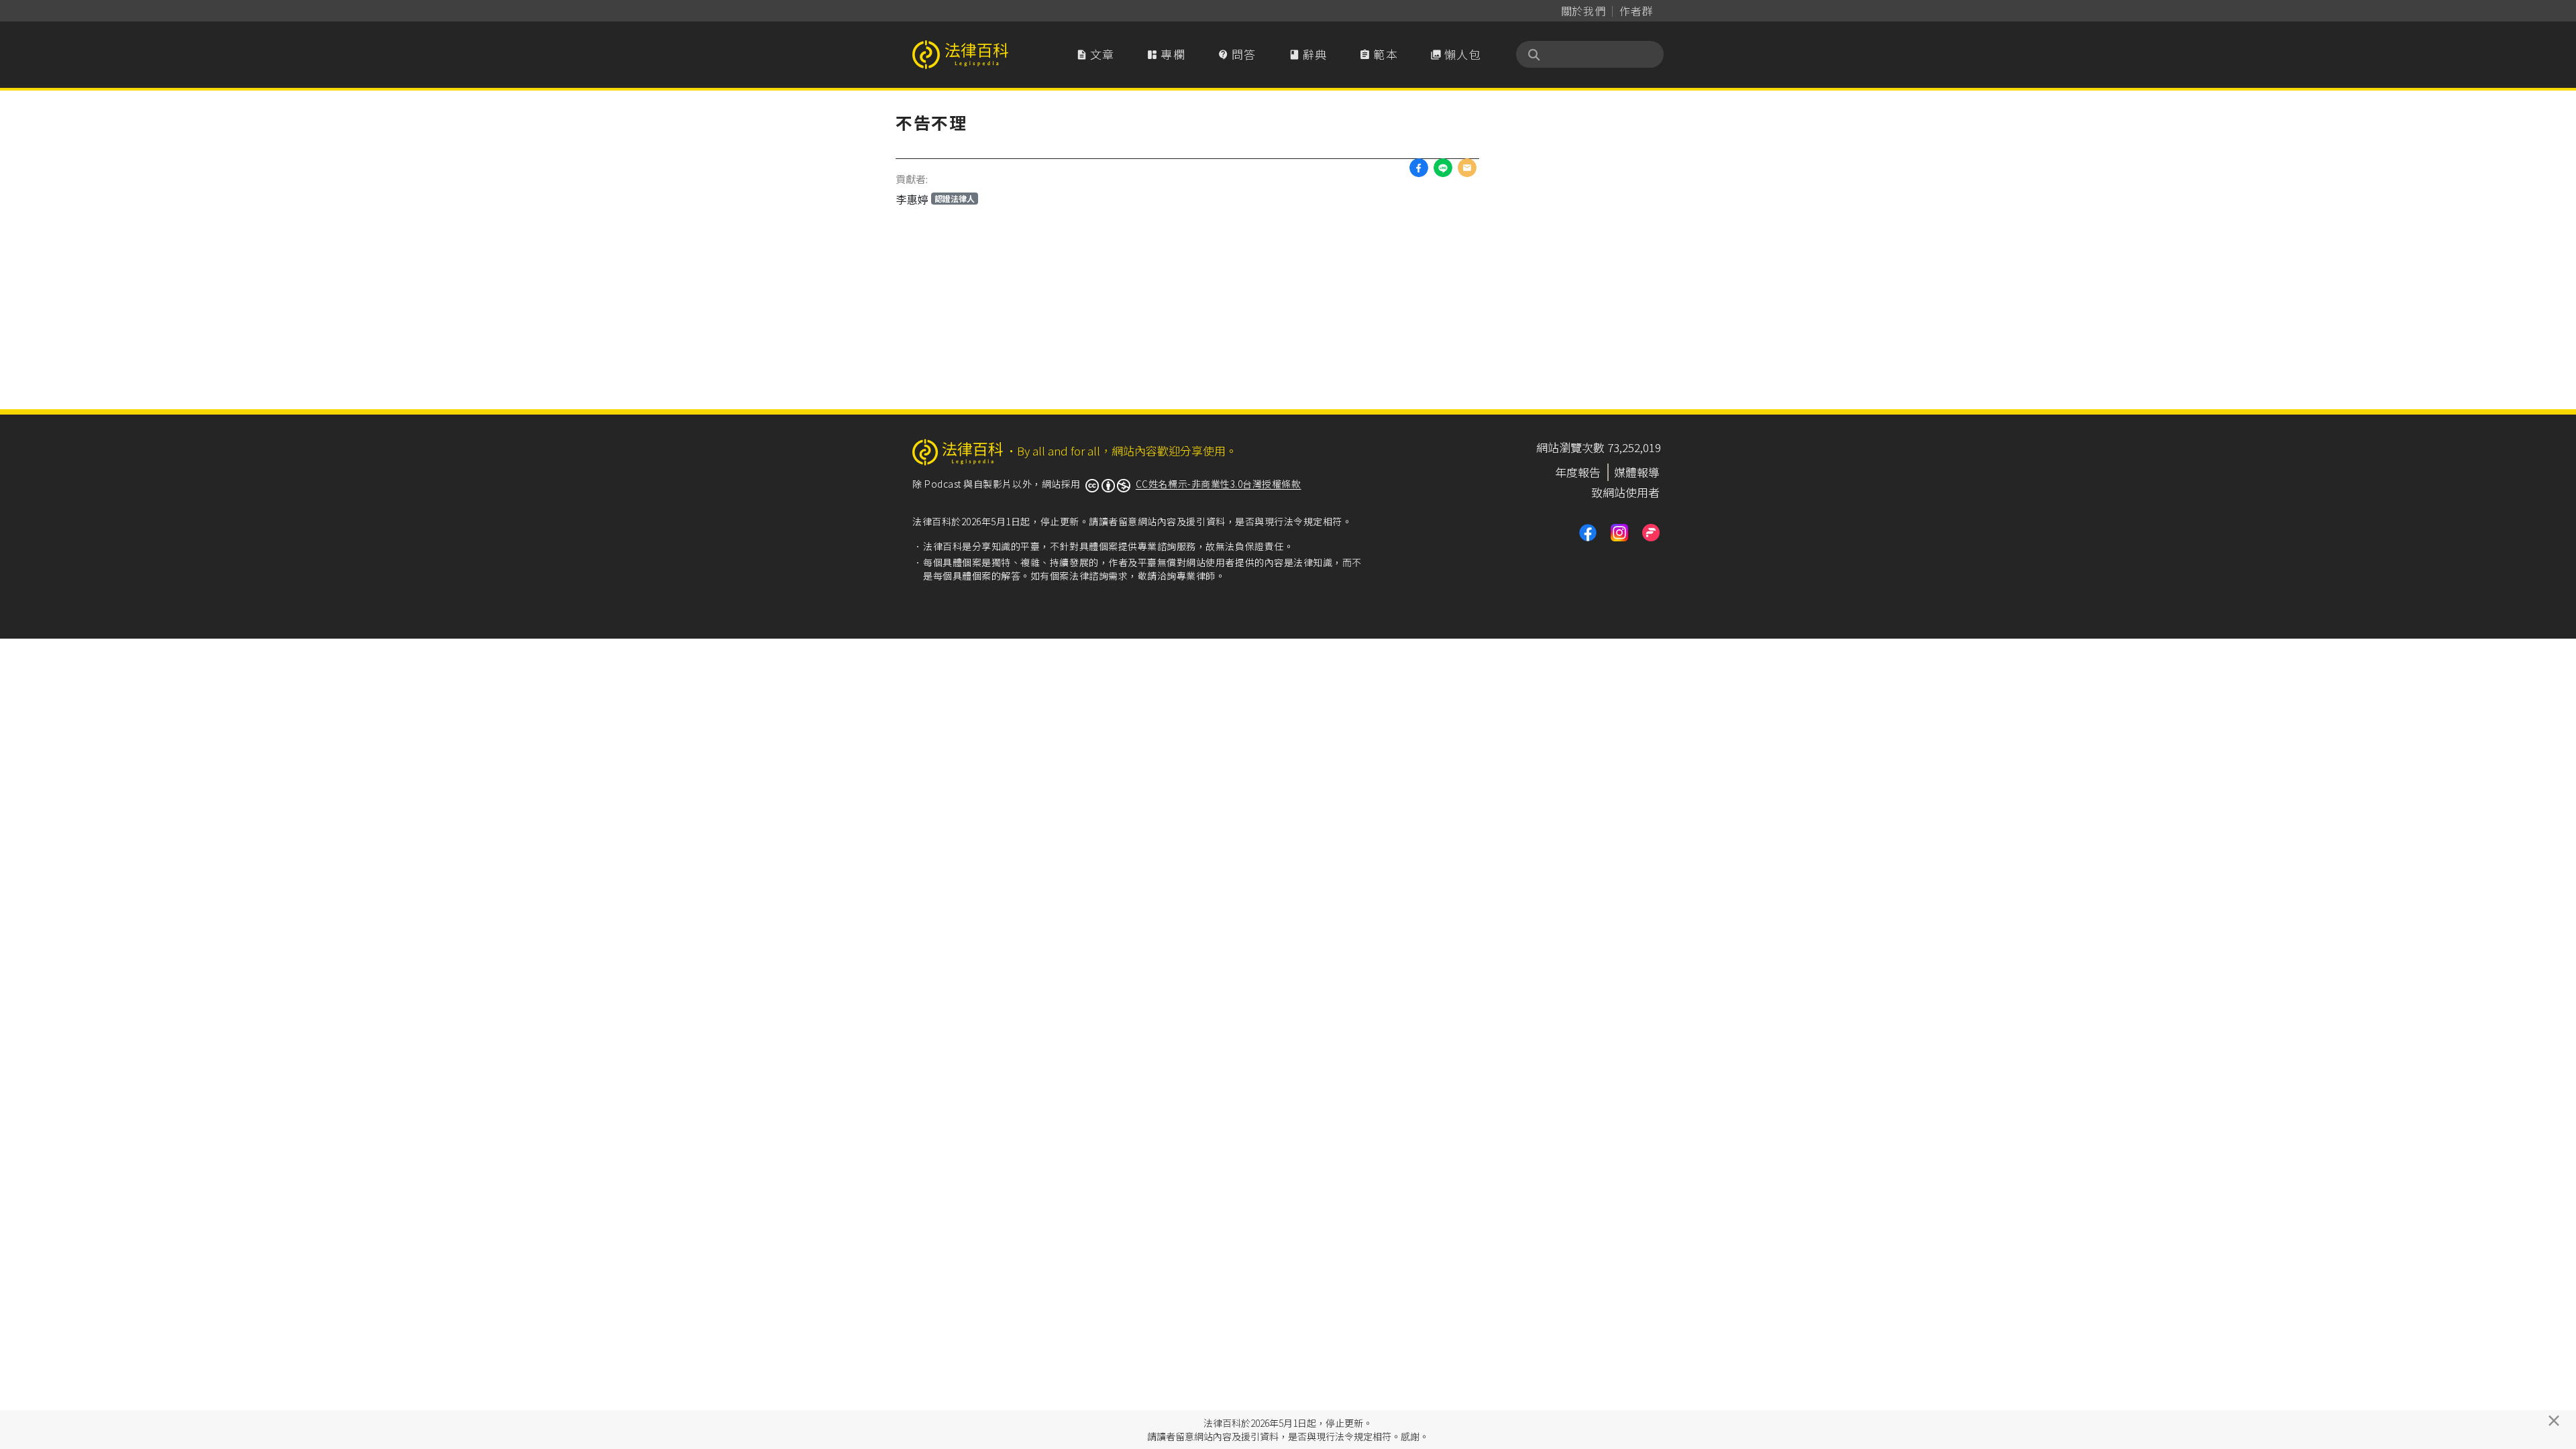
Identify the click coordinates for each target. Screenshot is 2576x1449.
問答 (1237, 54)
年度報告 (1578, 472)
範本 (1379, 54)
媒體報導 (1637, 472)
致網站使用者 (1625, 492)
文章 (1095, 54)
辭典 (1308, 54)
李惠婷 (935, 199)
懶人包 (1456, 54)
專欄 (1166, 54)
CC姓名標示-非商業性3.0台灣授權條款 (1219, 484)
